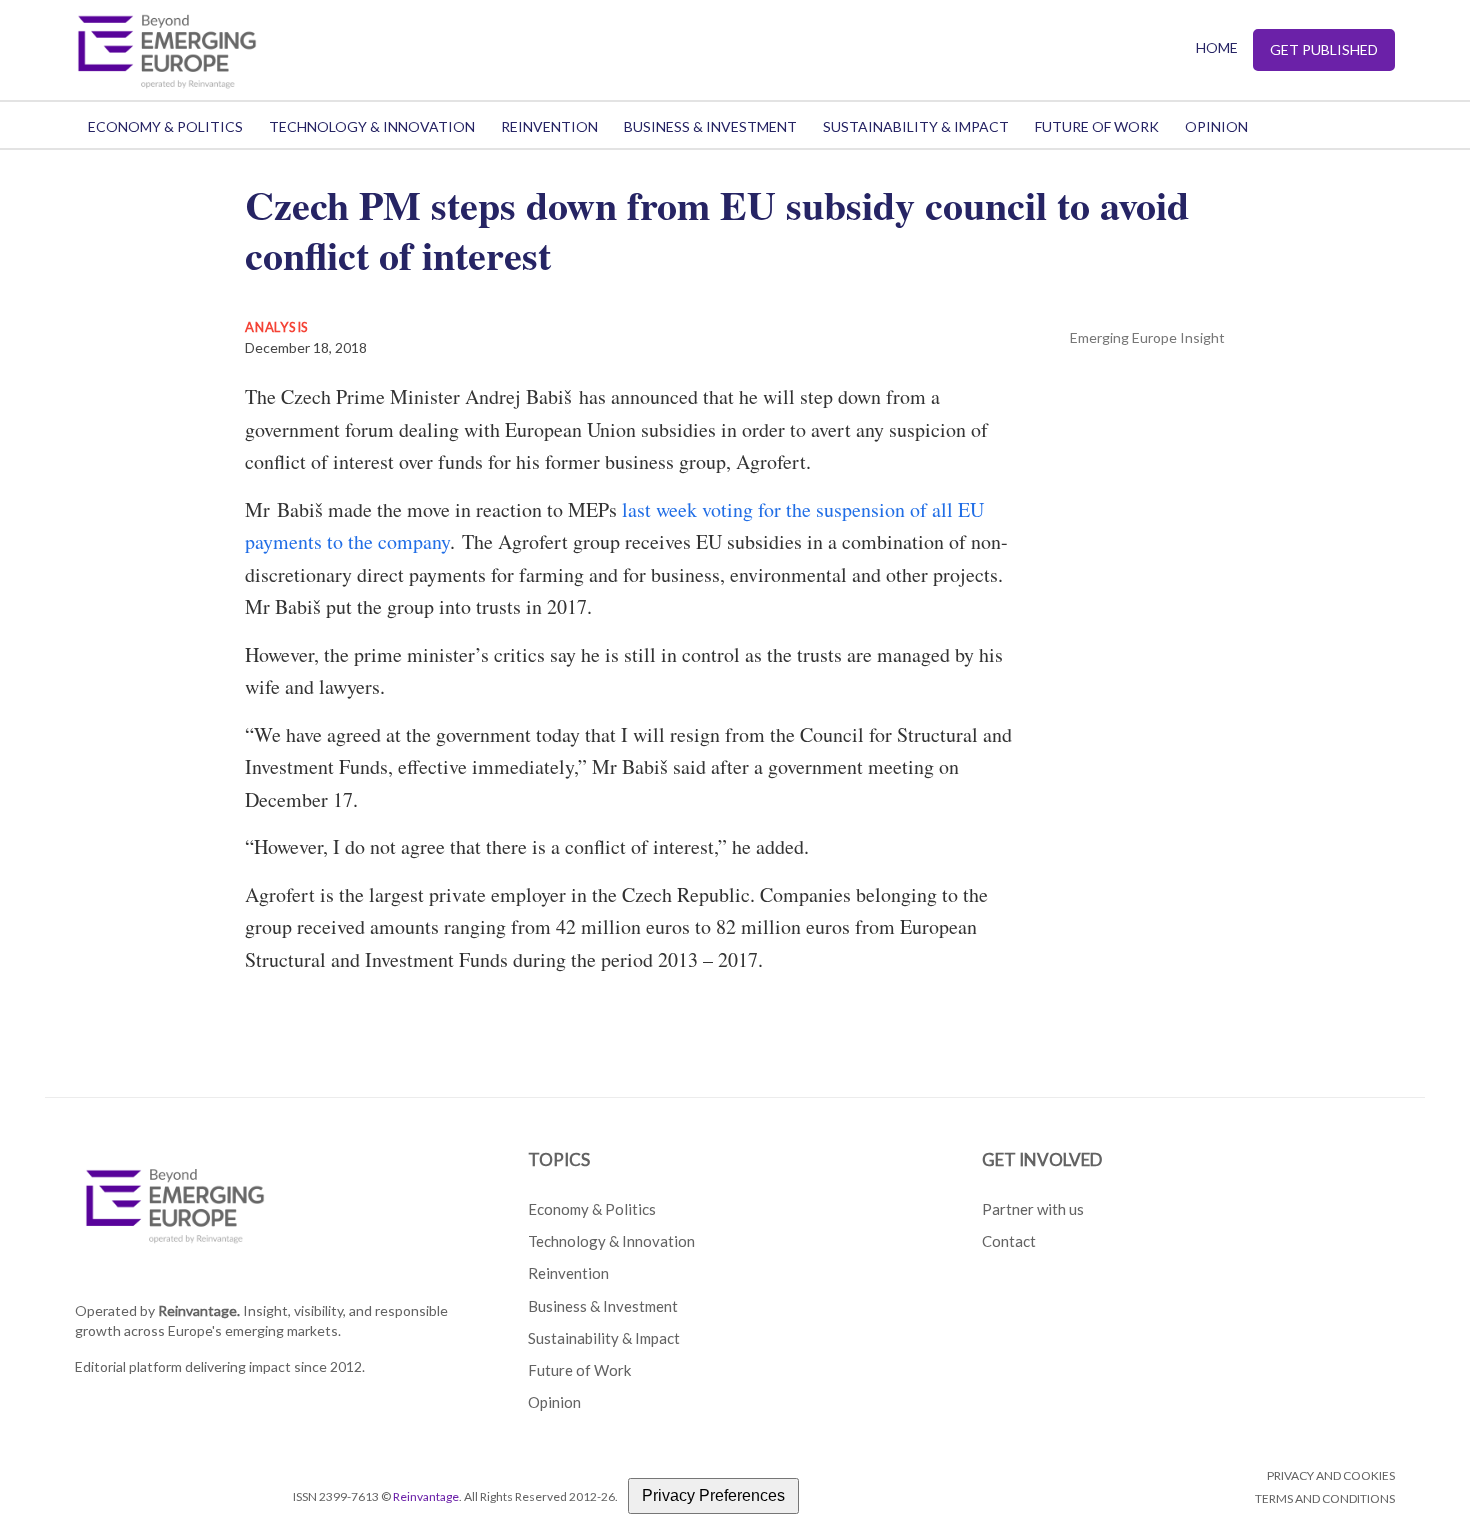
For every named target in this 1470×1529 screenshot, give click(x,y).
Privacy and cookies (1331, 1475)
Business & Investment (710, 126)
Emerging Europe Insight (1147, 337)
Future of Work (1097, 126)
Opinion (1216, 126)
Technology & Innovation (372, 126)
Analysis (277, 327)
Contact (1009, 1241)
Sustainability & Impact (916, 126)
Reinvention (549, 126)
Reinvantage (426, 1496)
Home (1217, 47)
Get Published (1324, 49)
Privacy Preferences (713, 1495)
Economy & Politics (165, 126)
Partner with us (1033, 1209)
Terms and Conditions (1325, 1498)
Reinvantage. (199, 1310)
